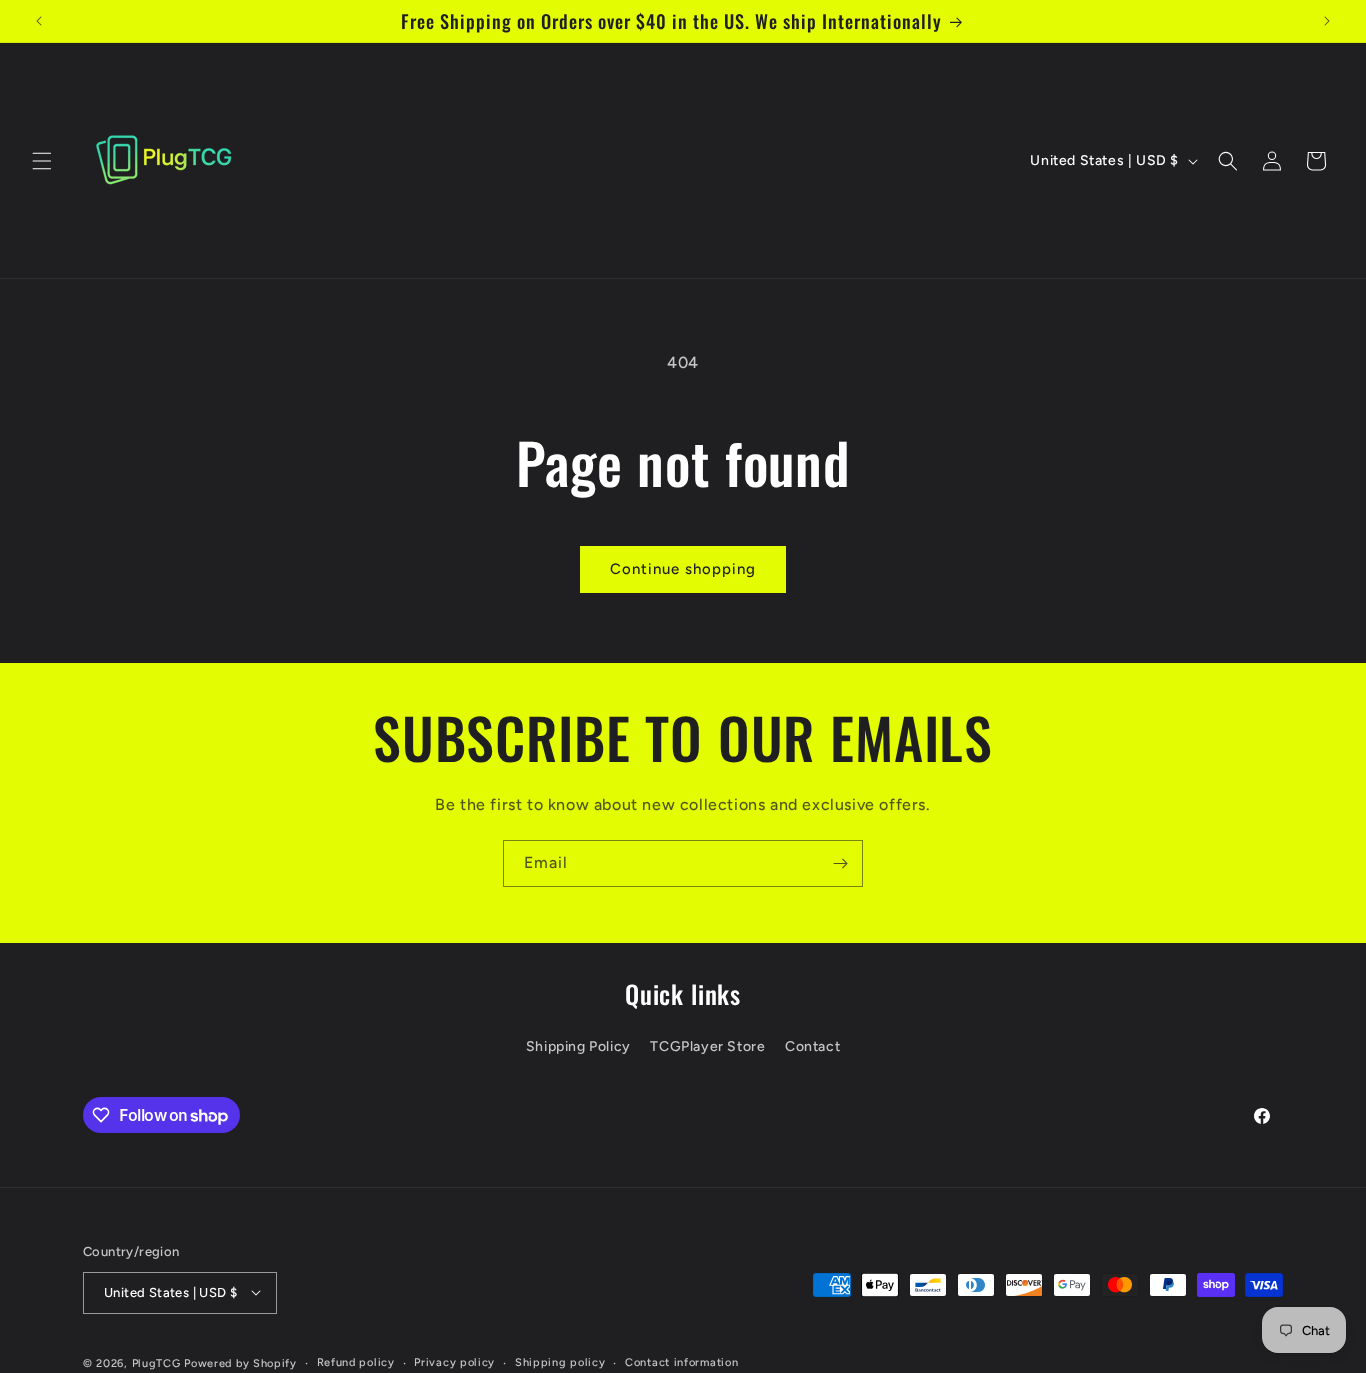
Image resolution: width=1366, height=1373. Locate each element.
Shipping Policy (578, 1047)
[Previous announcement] (39, 21)
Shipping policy (560, 1361)
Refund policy (356, 1361)
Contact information (681, 1361)
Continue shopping (683, 569)
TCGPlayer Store (707, 1047)
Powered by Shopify (240, 1362)
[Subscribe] (840, 863)
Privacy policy (454, 1361)
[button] (42, 161)
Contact (812, 1047)
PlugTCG (156, 1362)
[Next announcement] (1327, 21)
